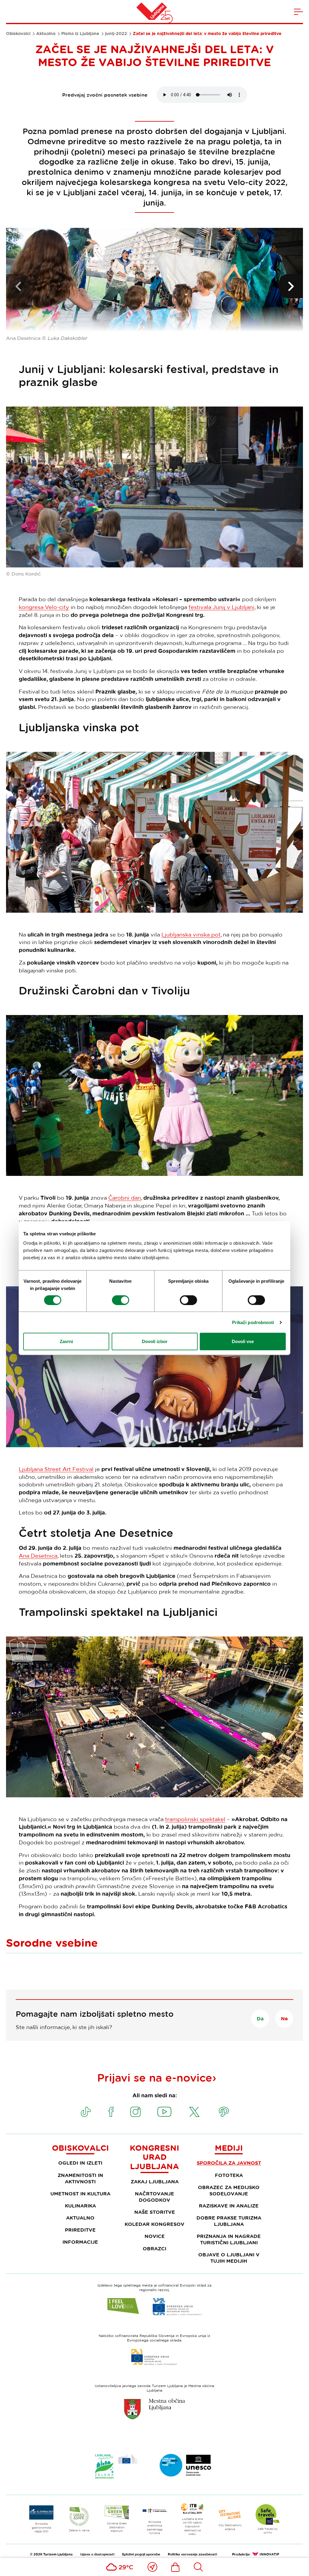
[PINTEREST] (224, 2112)
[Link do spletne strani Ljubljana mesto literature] (186, 2465)
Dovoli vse (243, 1341)
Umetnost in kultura (80, 2194)
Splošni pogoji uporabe (141, 2554)
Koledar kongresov (154, 2224)
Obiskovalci (18, 34)
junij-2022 (116, 34)
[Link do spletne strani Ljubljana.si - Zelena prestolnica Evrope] (116, 2466)
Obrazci (154, 2249)
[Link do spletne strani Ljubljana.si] (154, 2409)
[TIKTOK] (86, 2112)
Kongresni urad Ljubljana (154, 2157)
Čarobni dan (125, 1198)
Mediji (229, 2148)
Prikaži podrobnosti (253, 1322)
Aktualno (46, 34)
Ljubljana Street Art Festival (56, 1469)
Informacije (80, 2242)
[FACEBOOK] (111, 2112)
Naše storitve (155, 2212)
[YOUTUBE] (164, 2112)
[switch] (121, 1300)
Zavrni (66, 1341)
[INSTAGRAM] (135, 2112)
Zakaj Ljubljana (155, 2182)
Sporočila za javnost (229, 2163)
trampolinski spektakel (195, 1819)
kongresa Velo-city (44, 607)
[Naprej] (291, 286)
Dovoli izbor (155, 1341)
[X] (194, 2112)
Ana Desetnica (38, 1556)
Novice (155, 2236)
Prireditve (80, 2230)
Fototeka (229, 2175)
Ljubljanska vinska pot (191, 934)
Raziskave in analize (229, 2206)
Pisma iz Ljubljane (80, 34)
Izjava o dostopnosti (97, 2554)
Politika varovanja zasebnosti (192, 2554)
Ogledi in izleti (80, 2163)
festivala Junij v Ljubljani (221, 607)
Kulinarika (80, 2206)
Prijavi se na (155, 2077)
